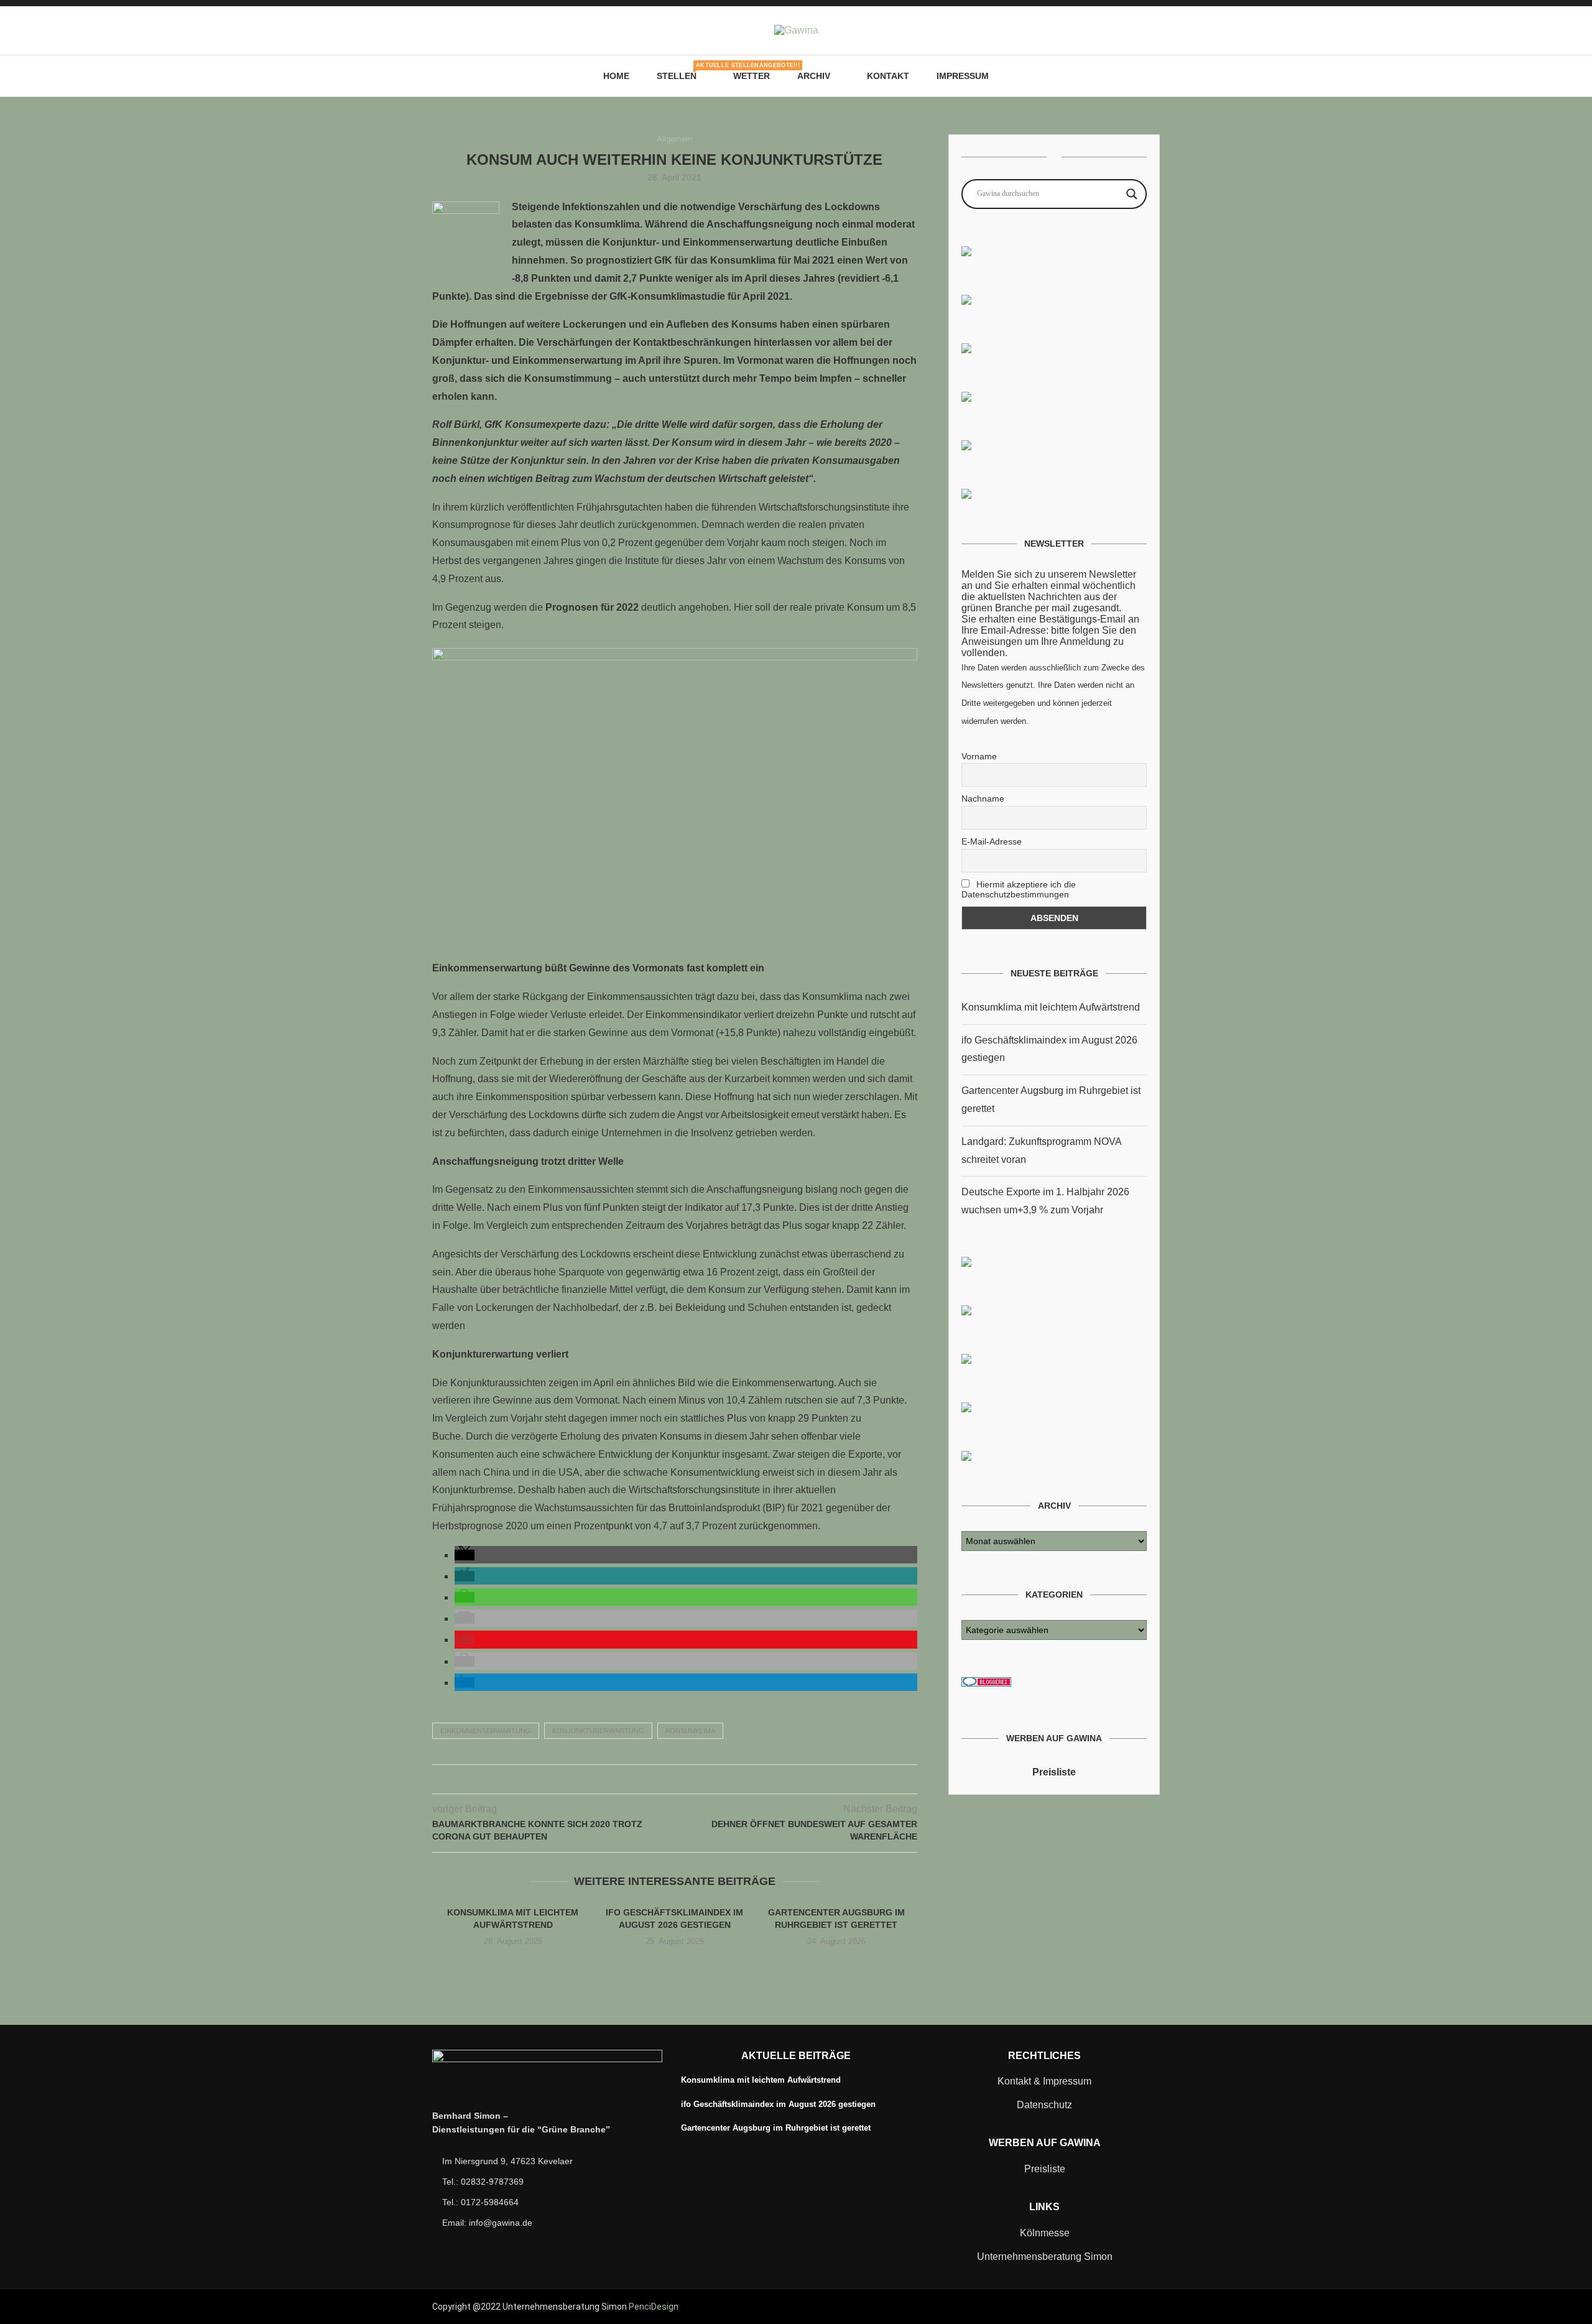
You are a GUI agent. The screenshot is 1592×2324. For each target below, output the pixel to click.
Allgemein (674, 139)
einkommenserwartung (486, 1731)
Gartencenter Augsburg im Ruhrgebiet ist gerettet (776, 2128)
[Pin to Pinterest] (674, 1779)
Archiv (814, 76)
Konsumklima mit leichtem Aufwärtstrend (1051, 1007)
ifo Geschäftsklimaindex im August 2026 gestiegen (778, 2104)
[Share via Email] (701, 1779)
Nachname (983, 799)
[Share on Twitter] (661, 1779)
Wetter (752, 76)
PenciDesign (654, 2307)
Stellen (681, 72)
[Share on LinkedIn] (687, 1779)
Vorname (979, 756)
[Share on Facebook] (648, 1779)
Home (616, 76)
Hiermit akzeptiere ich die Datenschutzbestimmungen (1019, 889)
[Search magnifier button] (1132, 194)
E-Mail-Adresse (992, 841)
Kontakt (888, 76)
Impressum (963, 76)
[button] (465, 1555)
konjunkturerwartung (598, 1731)
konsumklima (690, 1731)
